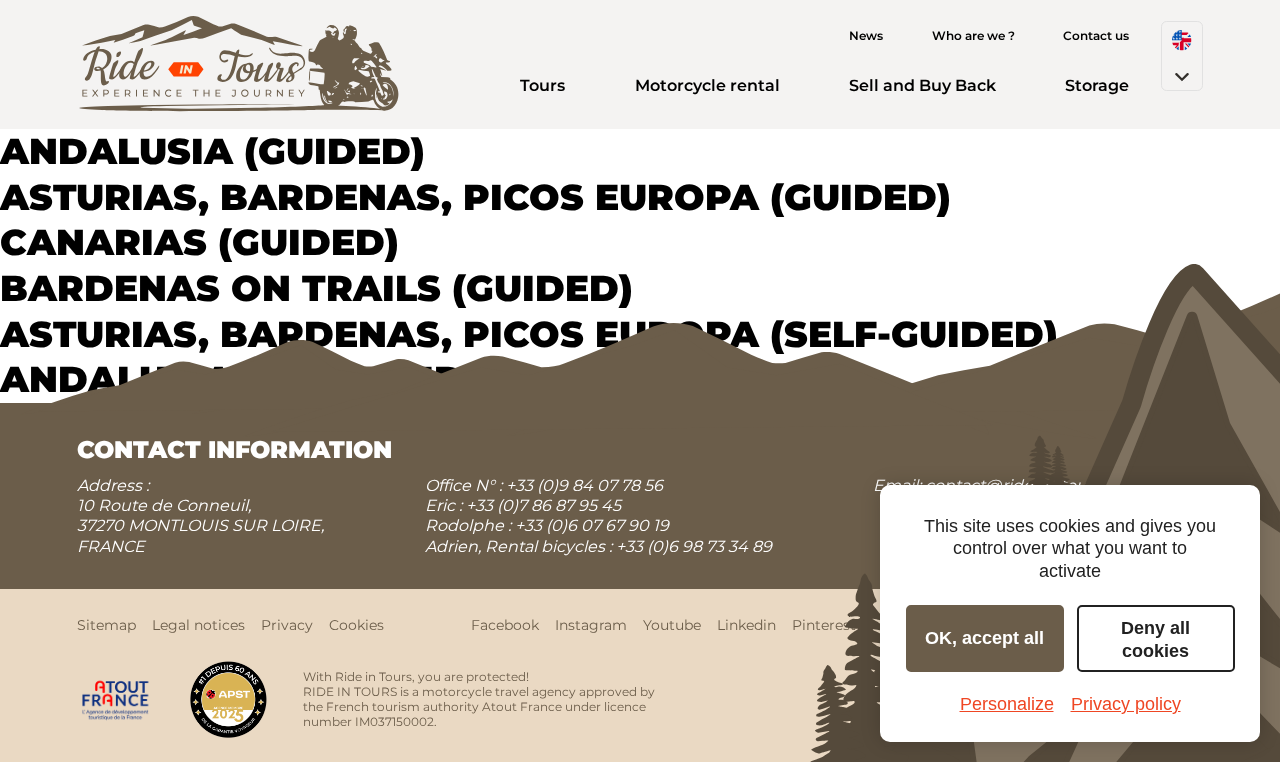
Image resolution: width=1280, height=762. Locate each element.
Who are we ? (973, 35)
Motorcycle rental (707, 85)
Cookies (356, 625)
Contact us (1096, 35)
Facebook (505, 625)
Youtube (672, 625)
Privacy (287, 625)
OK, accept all (984, 638)
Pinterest (824, 625)
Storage (1097, 85)
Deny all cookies (1155, 639)
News (866, 35)
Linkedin (746, 625)
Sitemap (106, 625)
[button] (1182, 56)
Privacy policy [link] (1126, 704)
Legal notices (198, 625)
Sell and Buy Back (922, 85)
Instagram (591, 625)
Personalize (1007, 704)
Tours (542, 85)
